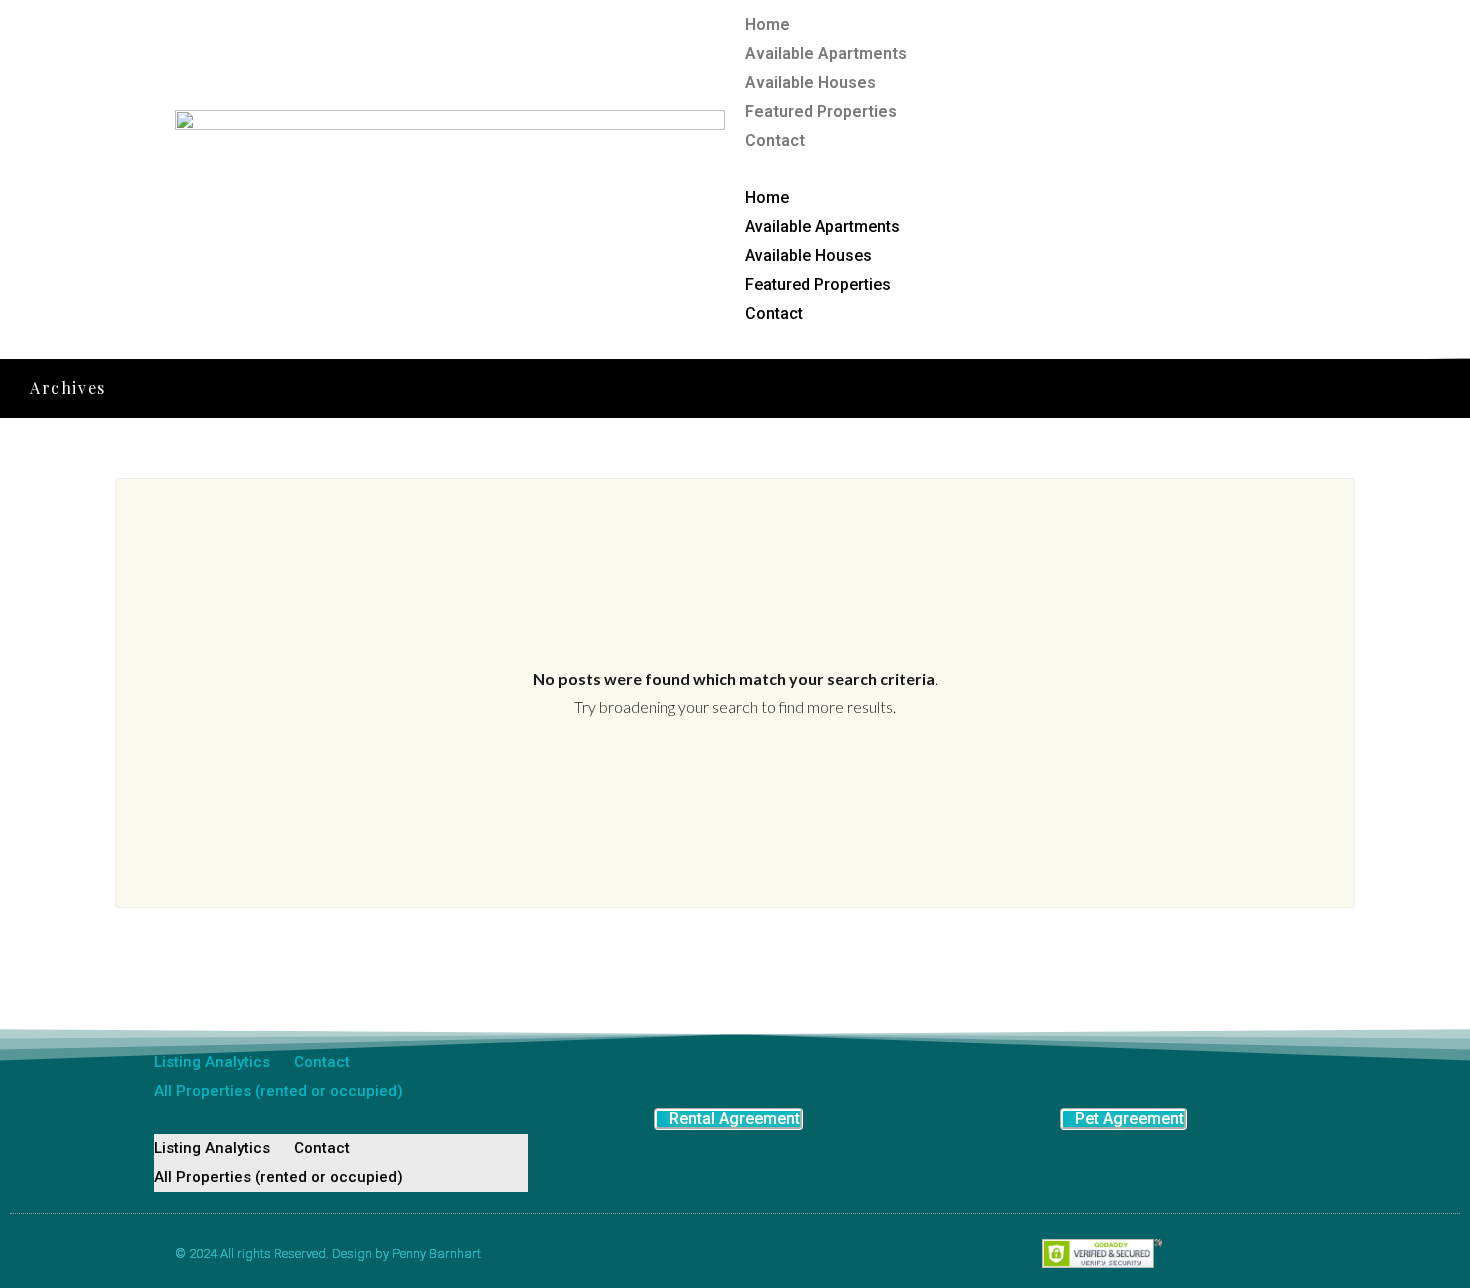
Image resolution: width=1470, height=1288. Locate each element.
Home (767, 24)
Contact (775, 140)
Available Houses (810, 82)
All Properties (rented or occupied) (278, 1091)
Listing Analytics (212, 1062)
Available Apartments (826, 53)
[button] (1020, 169)
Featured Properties (821, 111)
